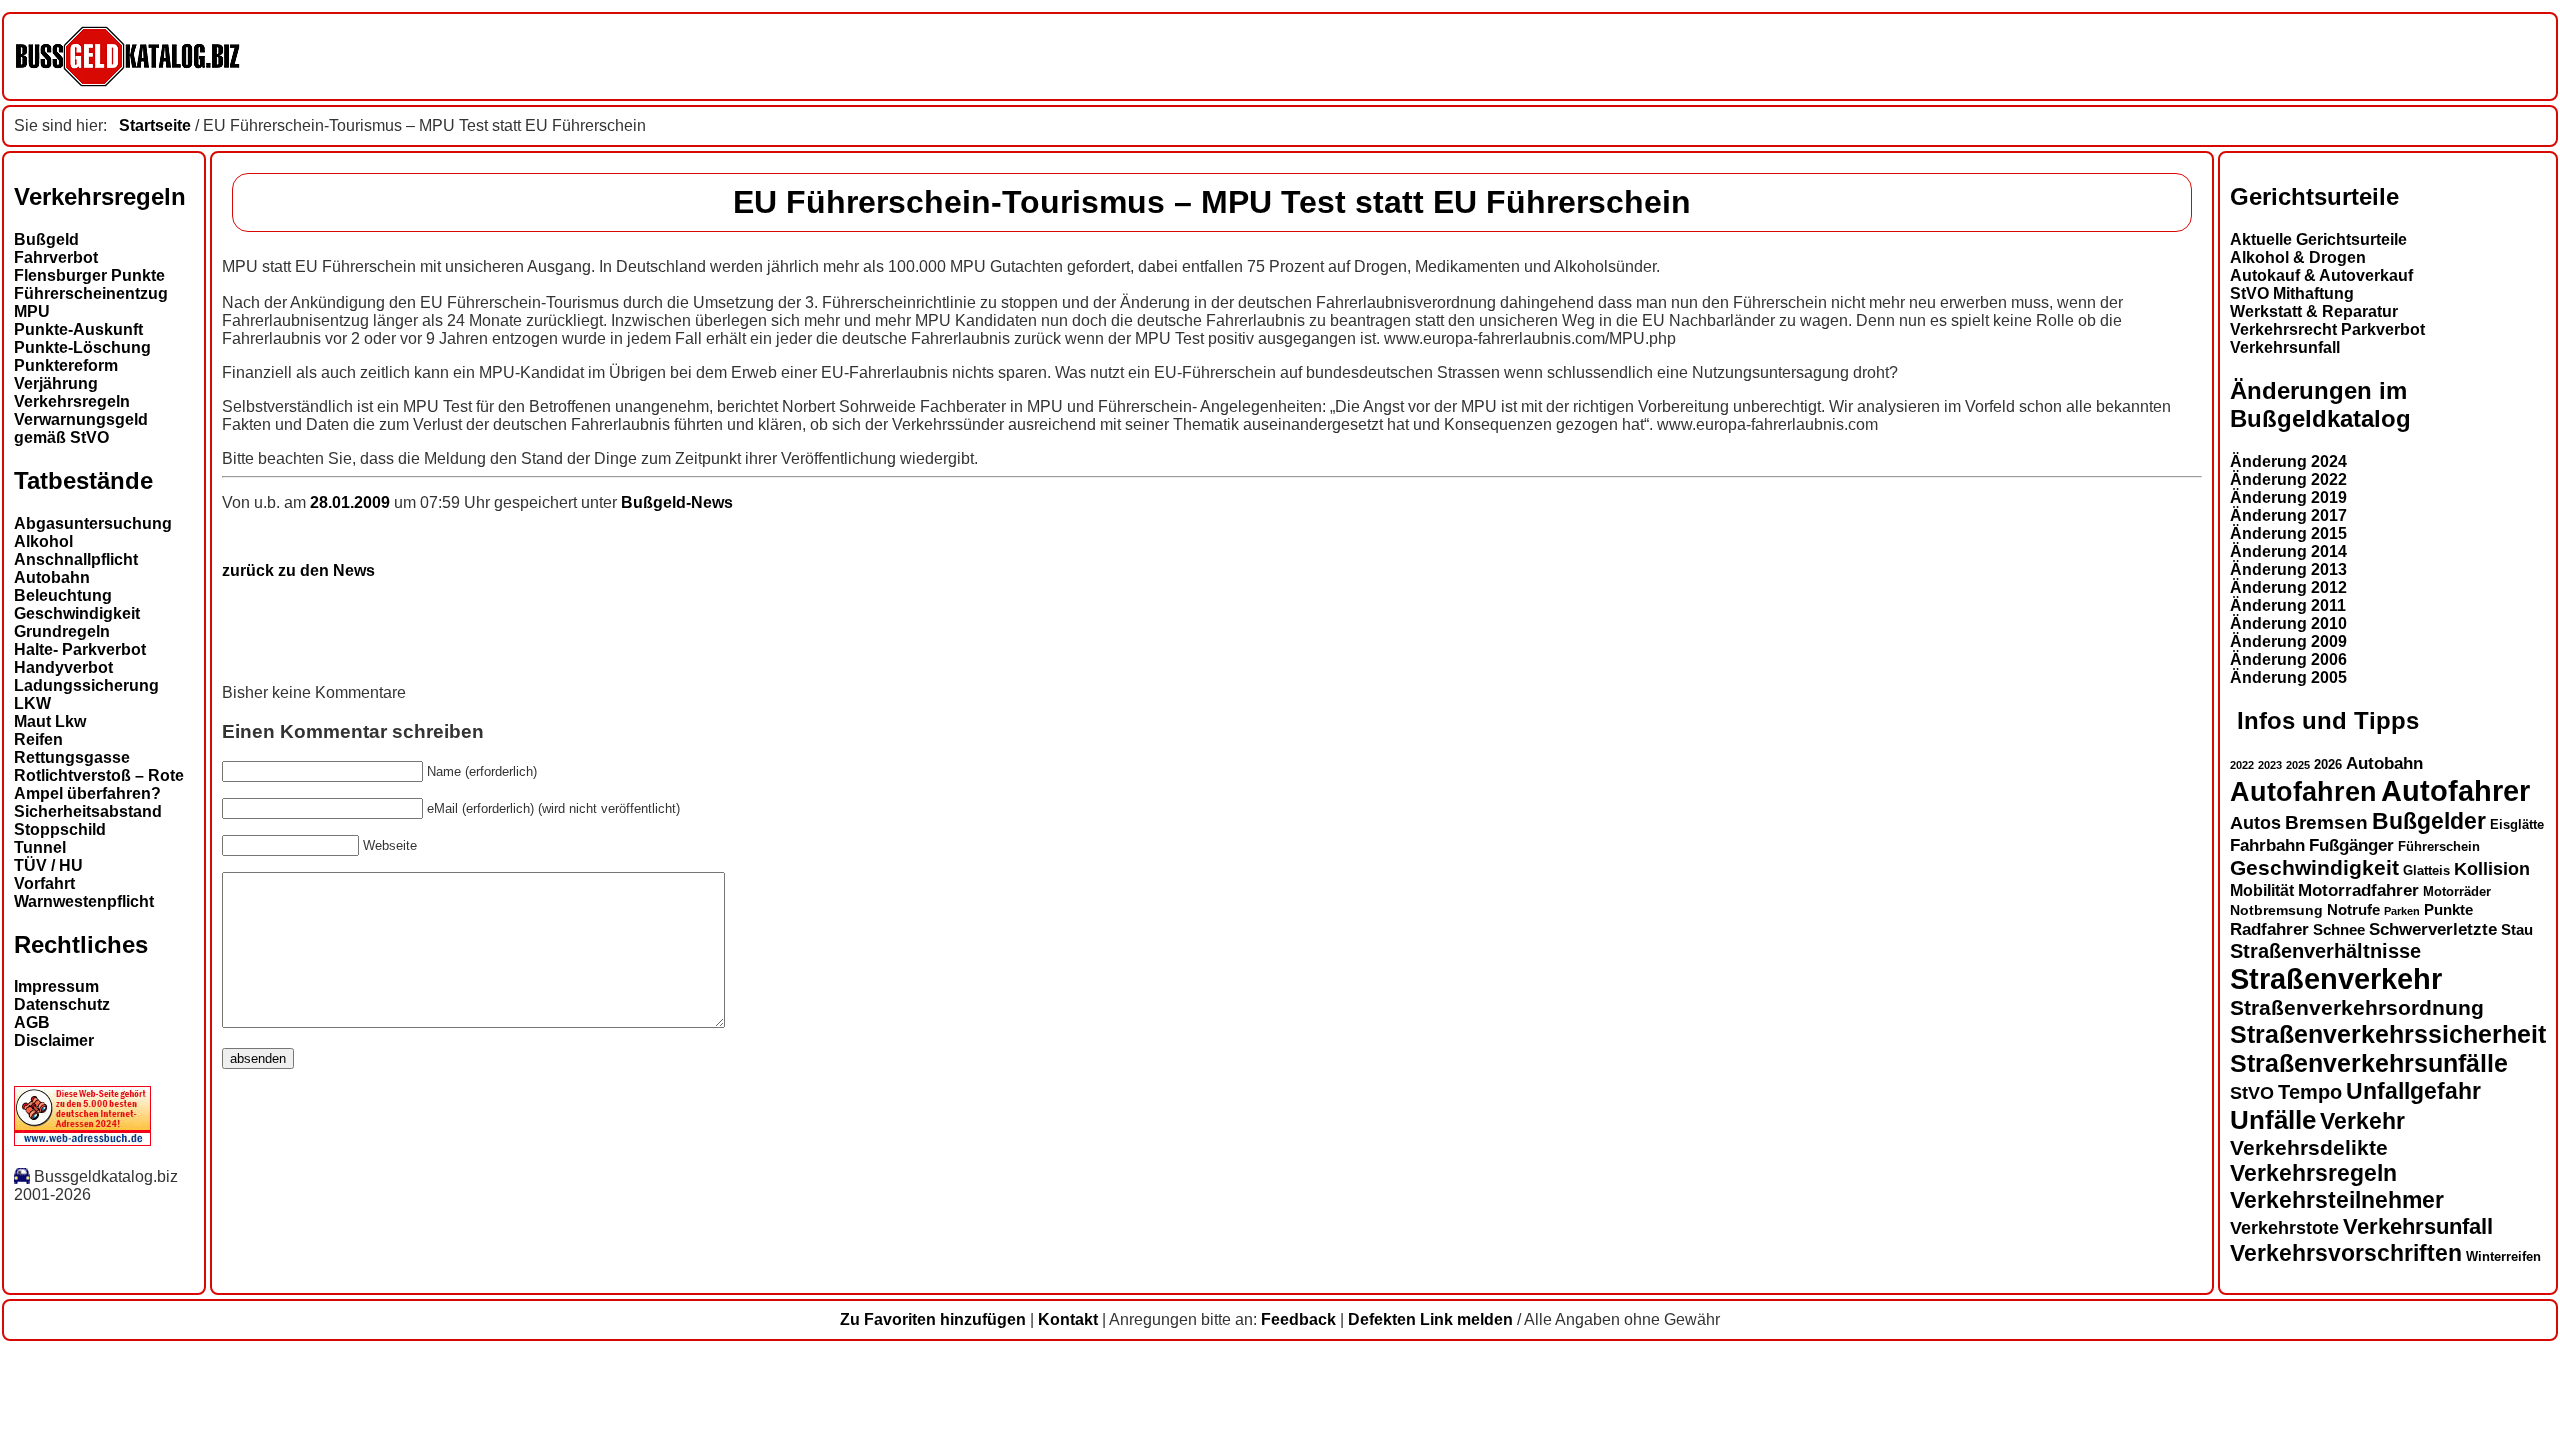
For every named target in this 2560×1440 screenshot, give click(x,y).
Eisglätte (2517, 824)
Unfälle (2273, 1120)
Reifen (38, 739)
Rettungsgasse (72, 757)
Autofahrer (2455, 790)
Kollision (2492, 868)
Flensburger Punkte (89, 275)
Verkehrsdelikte (2309, 1147)
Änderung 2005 (2288, 677)
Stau (2517, 930)
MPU (32, 311)
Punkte (2448, 910)
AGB (32, 1022)
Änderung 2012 (2288, 587)
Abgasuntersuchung (93, 523)
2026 (2328, 764)
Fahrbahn (2267, 845)
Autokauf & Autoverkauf (2321, 275)
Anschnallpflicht (76, 559)
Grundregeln (62, 631)
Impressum (56, 986)
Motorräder (2457, 892)
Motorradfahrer (2358, 890)
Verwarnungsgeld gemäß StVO (81, 428)
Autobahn (52, 577)
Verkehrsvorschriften (2346, 1253)
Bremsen (2326, 822)
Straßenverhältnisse (2325, 951)
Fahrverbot (56, 257)
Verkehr (2362, 1121)
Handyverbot (63, 667)
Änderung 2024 (2288, 461)
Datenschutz (62, 1004)
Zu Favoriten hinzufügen (933, 1319)
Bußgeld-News (677, 502)
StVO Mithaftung (2292, 293)
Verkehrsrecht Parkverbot (2327, 329)
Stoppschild (60, 829)
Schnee (2339, 930)
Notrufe (2353, 910)
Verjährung (56, 383)
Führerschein (2439, 847)
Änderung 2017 (2288, 515)
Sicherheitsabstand (88, 811)
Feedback (1298, 1319)
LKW (32, 703)
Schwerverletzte (2433, 929)
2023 (2270, 765)
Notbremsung (2276, 910)
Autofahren (2303, 791)
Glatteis (2426, 871)
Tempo (2310, 1092)
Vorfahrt (44, 883)
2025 (2298, 765)
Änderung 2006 (2288, 659)
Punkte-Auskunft (78, 329)
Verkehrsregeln (72, 401)
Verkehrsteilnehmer (2337, 1200)
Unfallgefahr (2413, 1091)
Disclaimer (54, 1040)
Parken (2402, 911)
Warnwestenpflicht (84, 901)
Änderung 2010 (2288, 623)
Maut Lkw (50, 721)
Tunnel (40, 847)
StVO (2252, 1092)
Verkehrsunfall (2285, 347)
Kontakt (1068, 1319)
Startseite (155, 125)
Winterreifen (2503, 1256)
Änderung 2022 (2288, 479)
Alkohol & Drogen (2298, 257)
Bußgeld (46, 239)
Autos (2255, 822)
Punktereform (66, 365)
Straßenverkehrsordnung (2357, 1007)
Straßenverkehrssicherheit (2388, 1034)
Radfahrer (2269, 929)
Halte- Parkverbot (80, 649)
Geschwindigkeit (77, 613)
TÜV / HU (48, 865)
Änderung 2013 (2288, 569)
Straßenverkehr (2336, 979)
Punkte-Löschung (82, 347)
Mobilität (2262, 890)
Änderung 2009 (2288, 641)
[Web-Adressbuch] (82, 1140)
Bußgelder (2429, 821)
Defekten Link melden (1430, 1319)
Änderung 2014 (2288, 551)
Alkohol (43, 541)
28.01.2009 (352, 502)
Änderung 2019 (2288, 497)
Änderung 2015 (2288, 533)
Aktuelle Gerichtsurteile (2318, 239)
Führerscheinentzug (91, 293)
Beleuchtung (63, 595)
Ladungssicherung (86, 685)
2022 (2242, 765)
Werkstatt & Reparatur (2314, 311)
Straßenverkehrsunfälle (2369, 1063)
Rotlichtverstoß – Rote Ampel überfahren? (99, 784)
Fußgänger (2351, 845)
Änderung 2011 (2288, 605)
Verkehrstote (2284, 1228)
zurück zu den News (298, 570)
